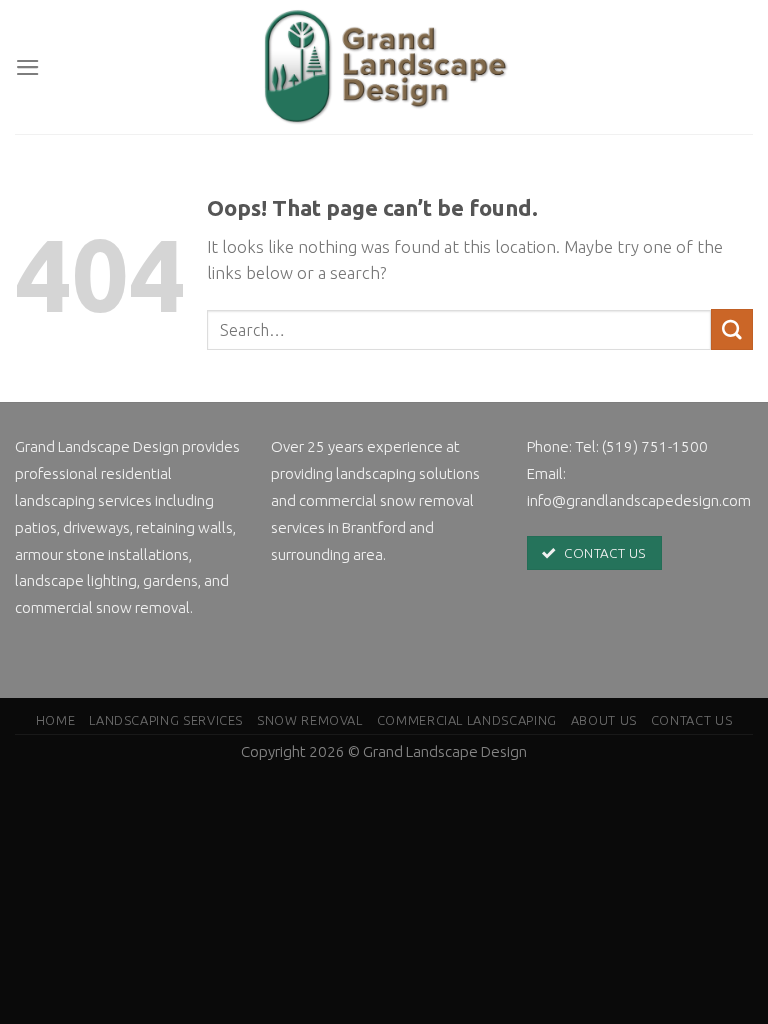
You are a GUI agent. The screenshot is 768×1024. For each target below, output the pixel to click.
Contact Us (691, 720)
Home (56, 720)
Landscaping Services (166, 720)
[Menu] (28, 67)
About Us (604, 720)
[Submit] (732, 329)
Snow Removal (310, 720)
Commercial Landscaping (467, 720)
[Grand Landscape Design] (384, 67)
